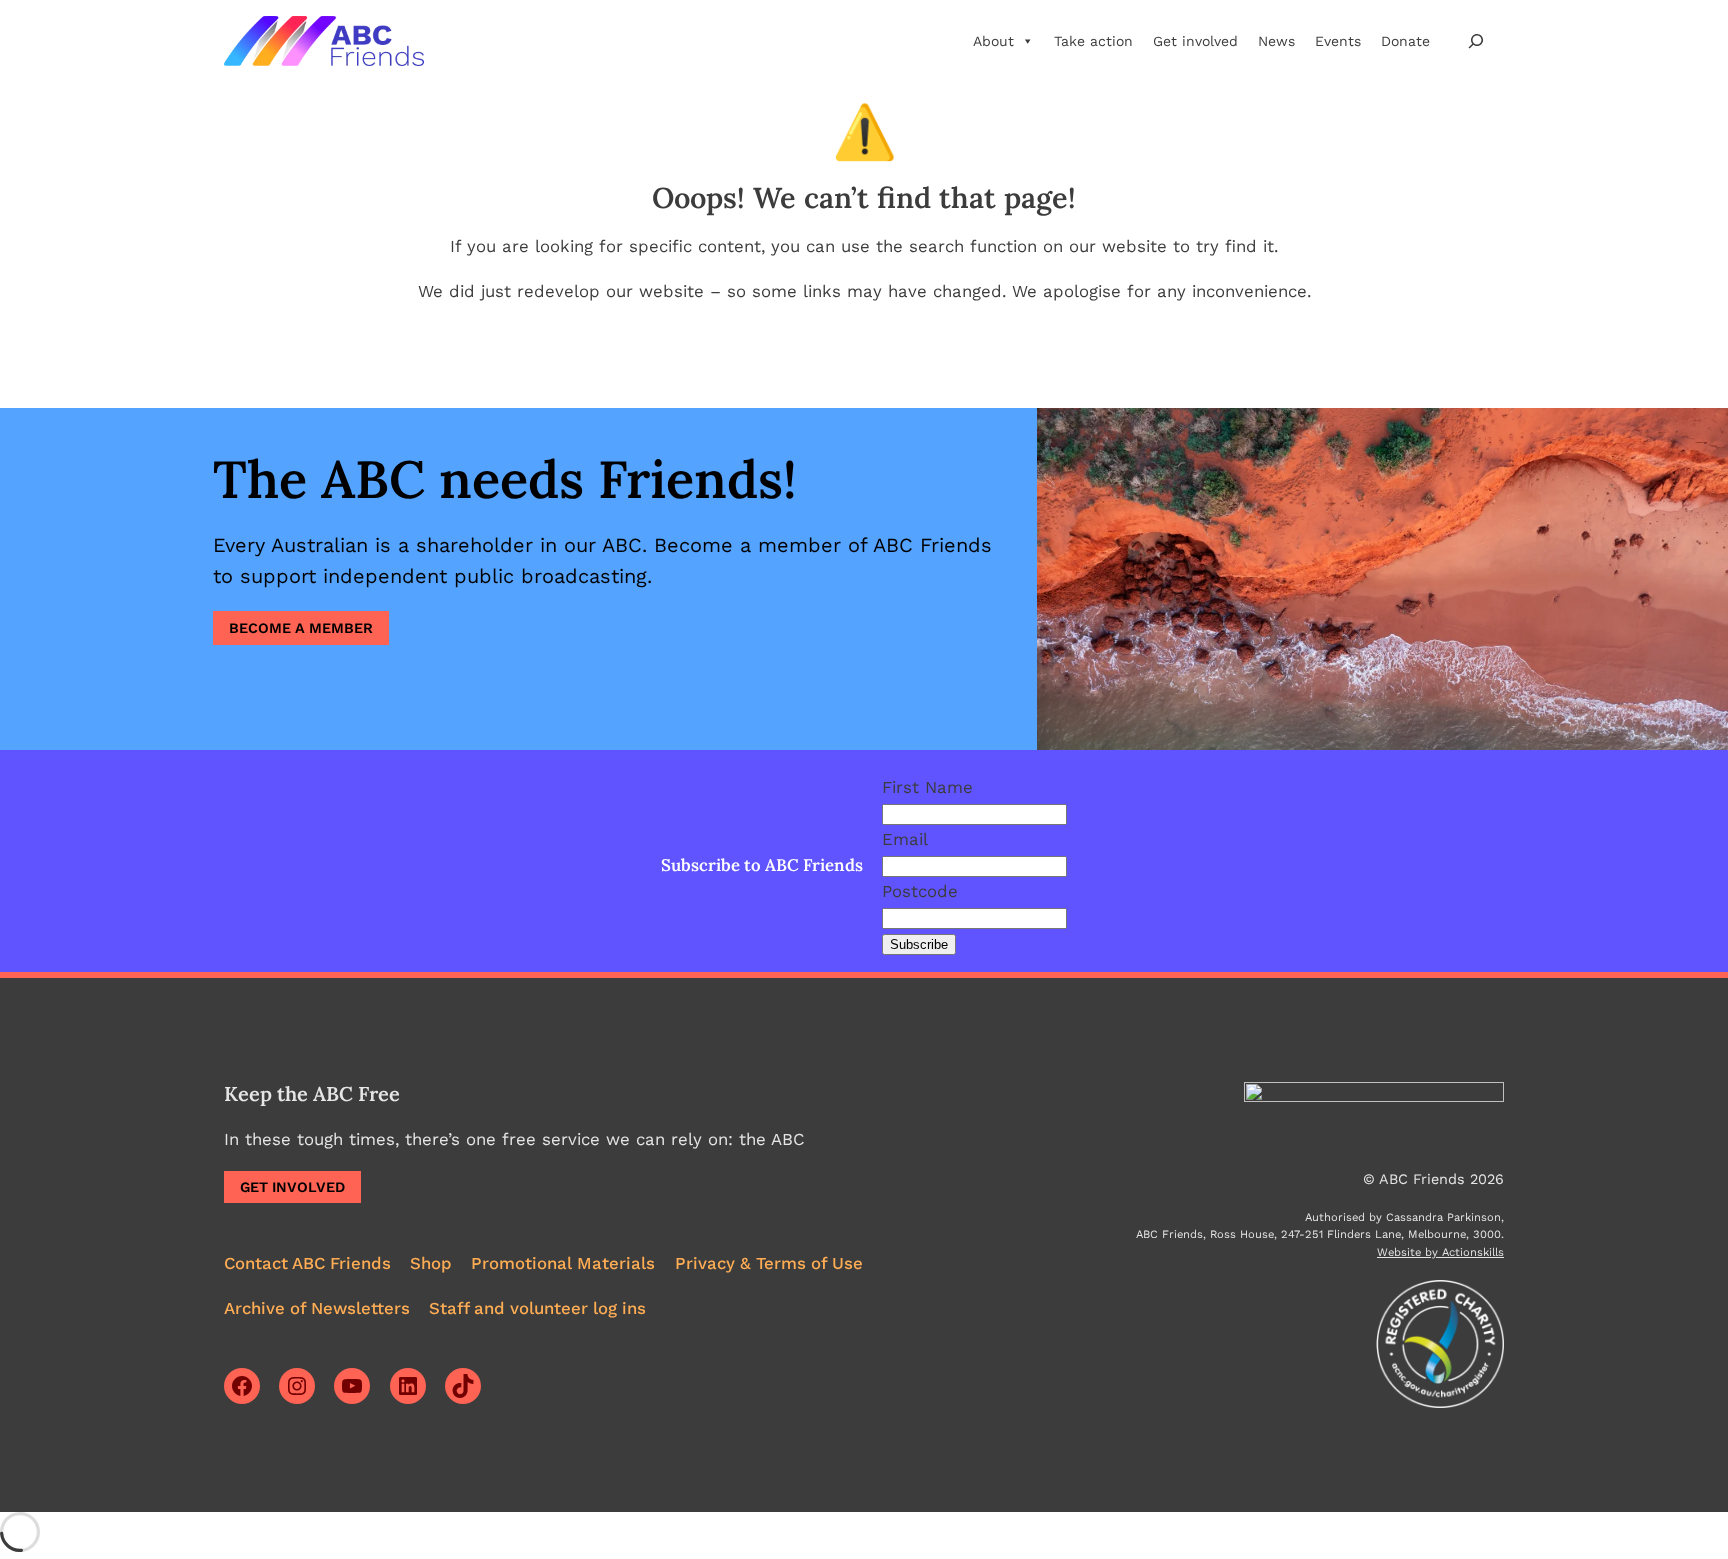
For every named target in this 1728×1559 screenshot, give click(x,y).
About (993, 41)
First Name (927, 787)
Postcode (920, 891)
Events (1338, 41)
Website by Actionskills (1440, 1252)
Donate (1405, 41)
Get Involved (292, 1187)
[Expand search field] (1476, 40)
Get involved (1195, 41)
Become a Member (301, 628)
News (1276, 41)
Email (905, 839)
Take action (1093, 41)
